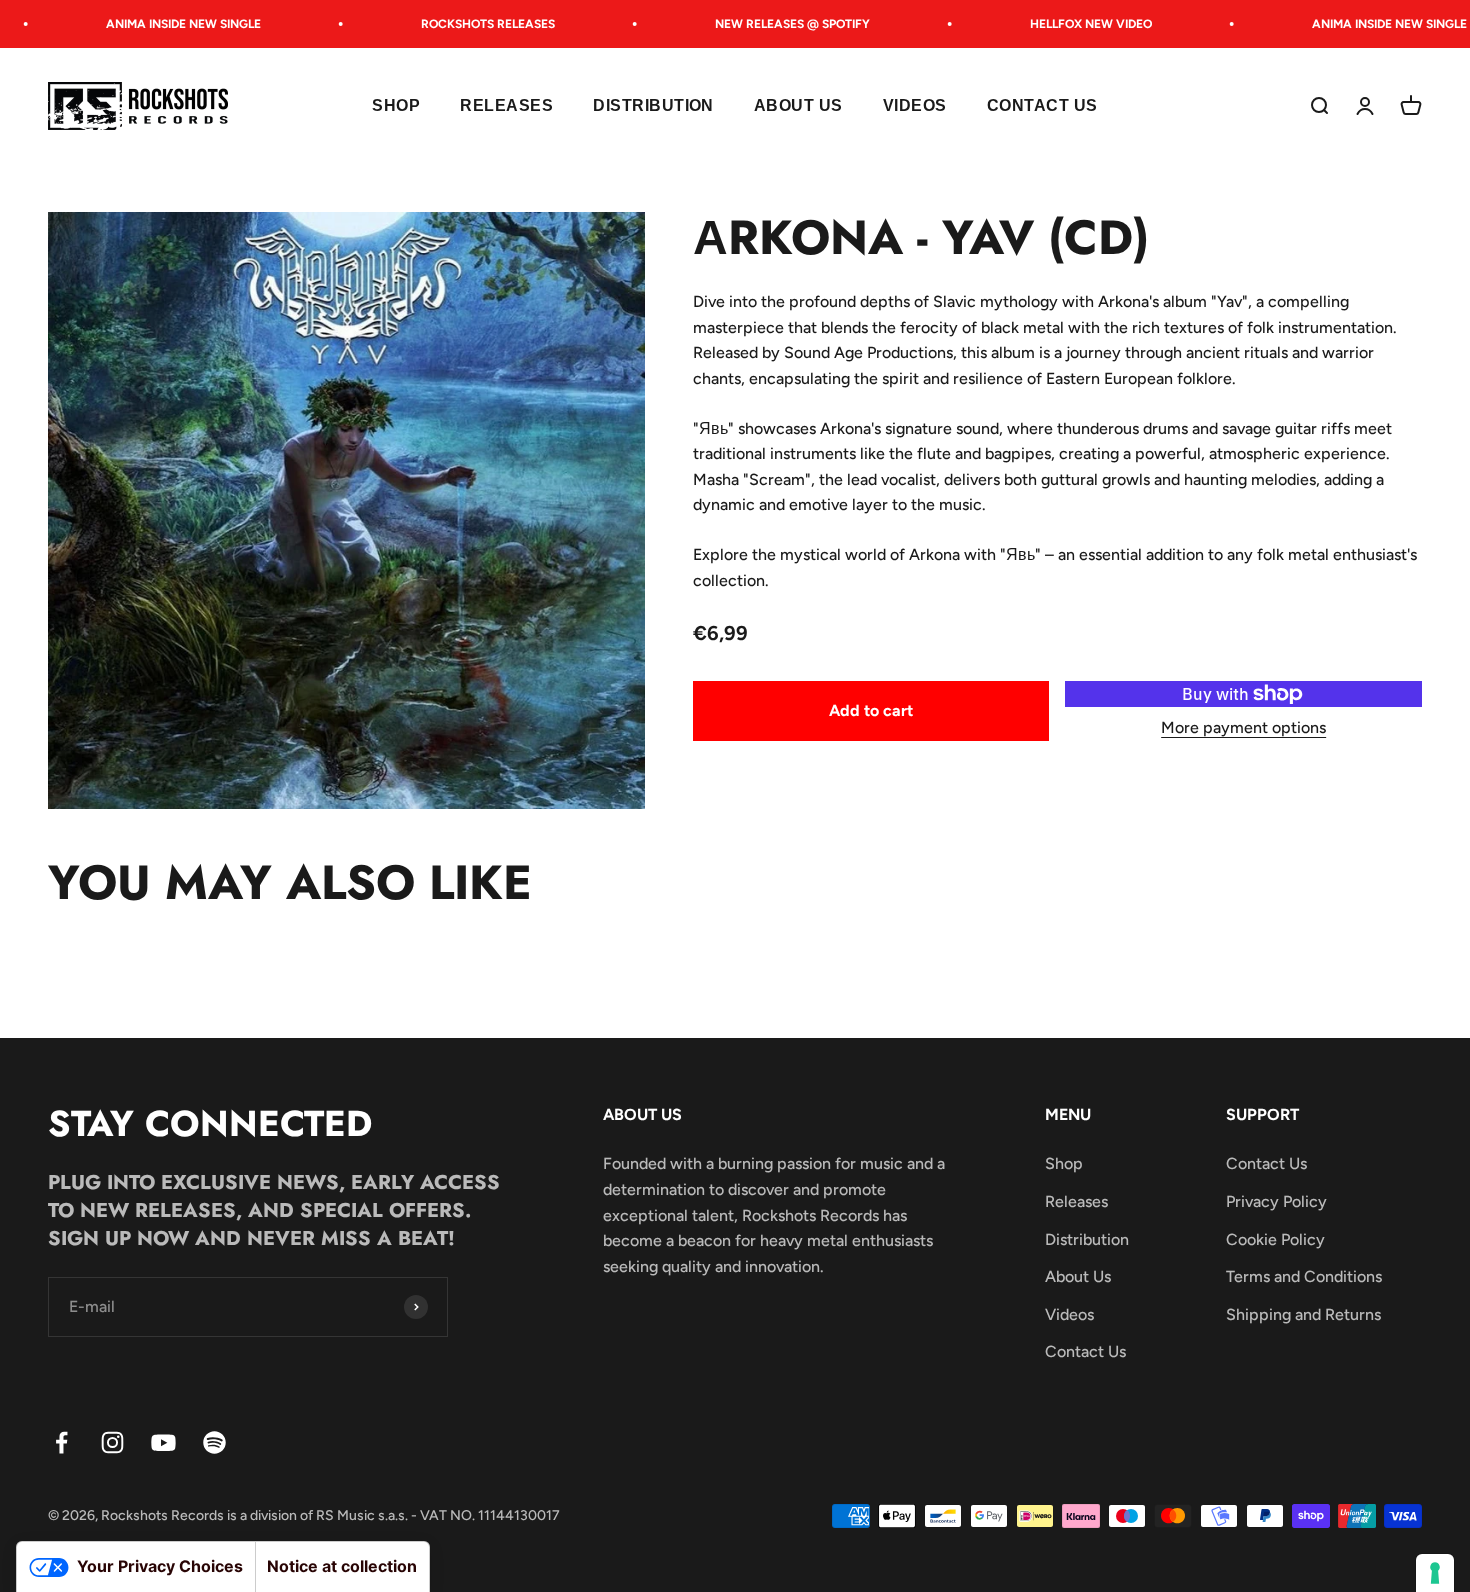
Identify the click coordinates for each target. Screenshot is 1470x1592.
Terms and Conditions (1304, 1276)
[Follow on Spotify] (214, 1442)
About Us (798, 106)
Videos (915, 106)
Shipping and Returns (1303, 1314)
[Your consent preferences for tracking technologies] (1435, 1573)
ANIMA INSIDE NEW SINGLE (168, 24)
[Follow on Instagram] (112, 1442)
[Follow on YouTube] (163, 1442)
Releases (506, 106)
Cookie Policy (1275, 1239)
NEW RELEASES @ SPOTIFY (777, 24)
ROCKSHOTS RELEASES (473, 24)
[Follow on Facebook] (61, 1442)
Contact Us (1042, 106)
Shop (396, 106)
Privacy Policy (1276, 1201)
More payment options (1243, 727)
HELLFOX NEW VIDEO (1076, 24)
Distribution (653, 106)
